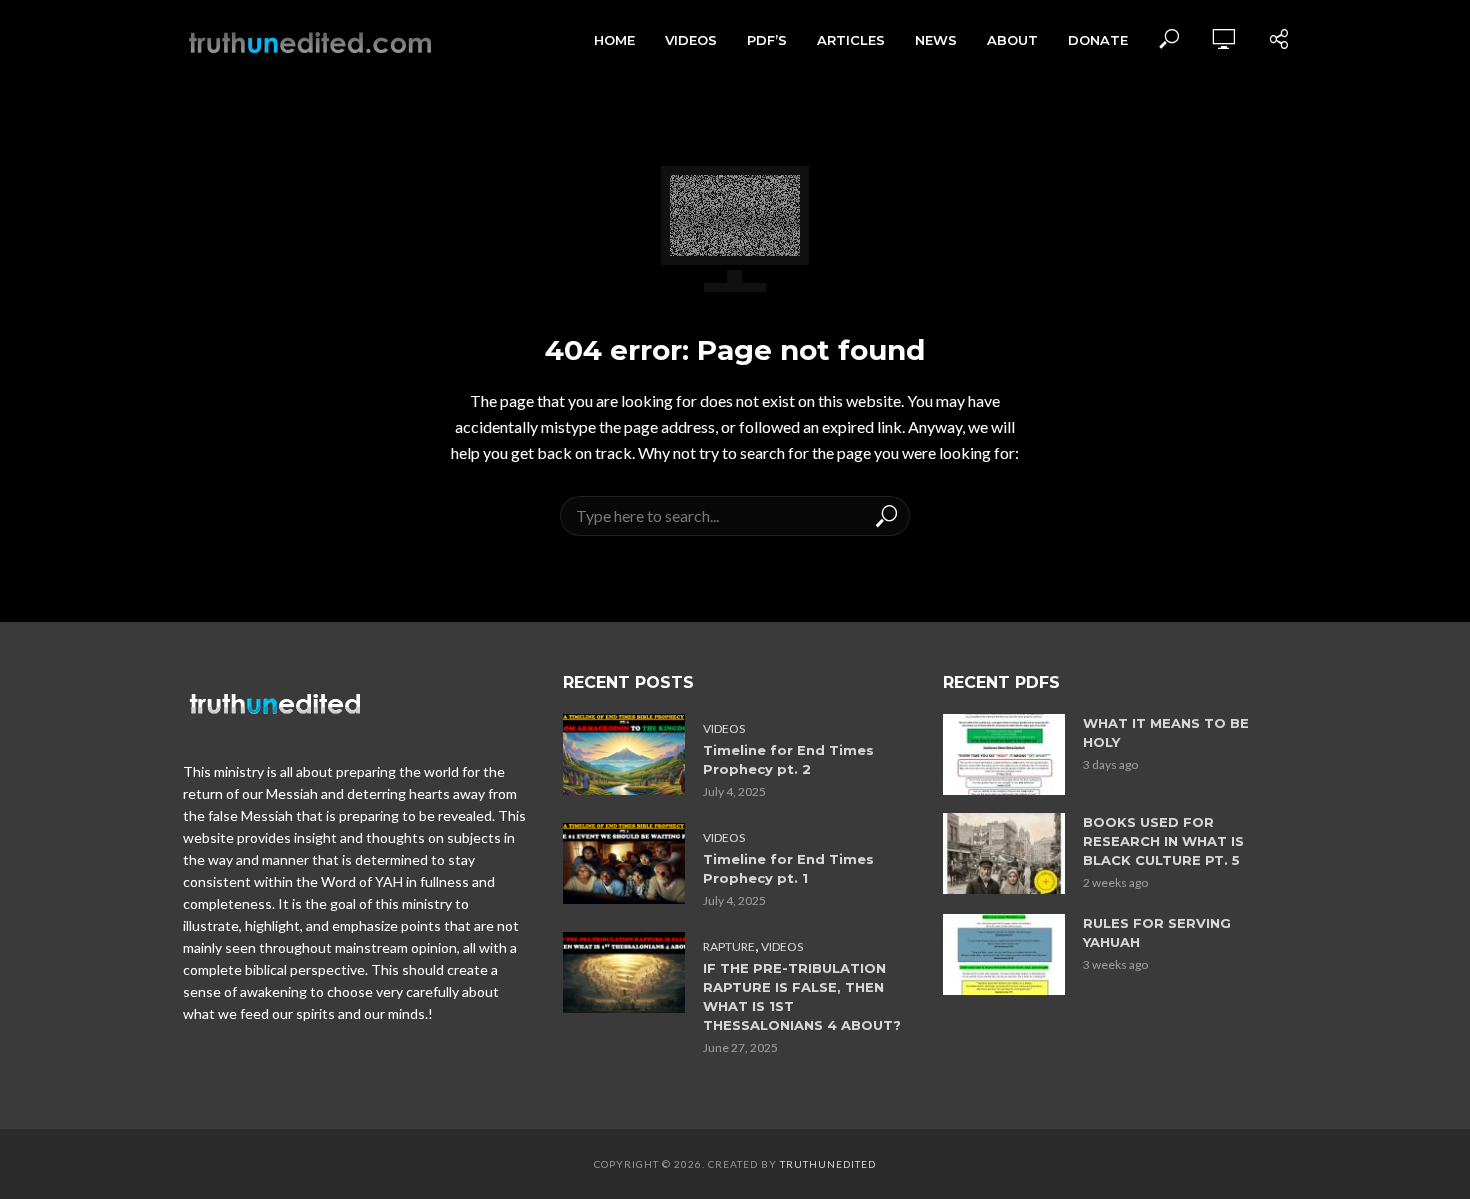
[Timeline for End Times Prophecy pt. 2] (624, 754)
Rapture (729, 946)
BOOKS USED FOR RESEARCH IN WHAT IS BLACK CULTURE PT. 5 (1163, 841)
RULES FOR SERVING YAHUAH (1157, 932)
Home (614, 40)
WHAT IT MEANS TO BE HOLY (1166, 732)
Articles (851, 40)
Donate (1098, 40)
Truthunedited (828, 1164)
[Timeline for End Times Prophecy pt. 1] (624, 863)
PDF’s (767, 40)
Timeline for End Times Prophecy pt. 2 (788, 759)
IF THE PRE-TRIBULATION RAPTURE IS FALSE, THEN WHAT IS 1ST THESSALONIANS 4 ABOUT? (802, 996)
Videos (691, 40)
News (936, 40)
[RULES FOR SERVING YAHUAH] (1004, 954)
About (1012, 40)
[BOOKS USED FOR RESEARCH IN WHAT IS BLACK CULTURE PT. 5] (1004, 853)
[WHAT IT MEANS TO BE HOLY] (1004, 754)
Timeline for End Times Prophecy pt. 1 (788, 868)
